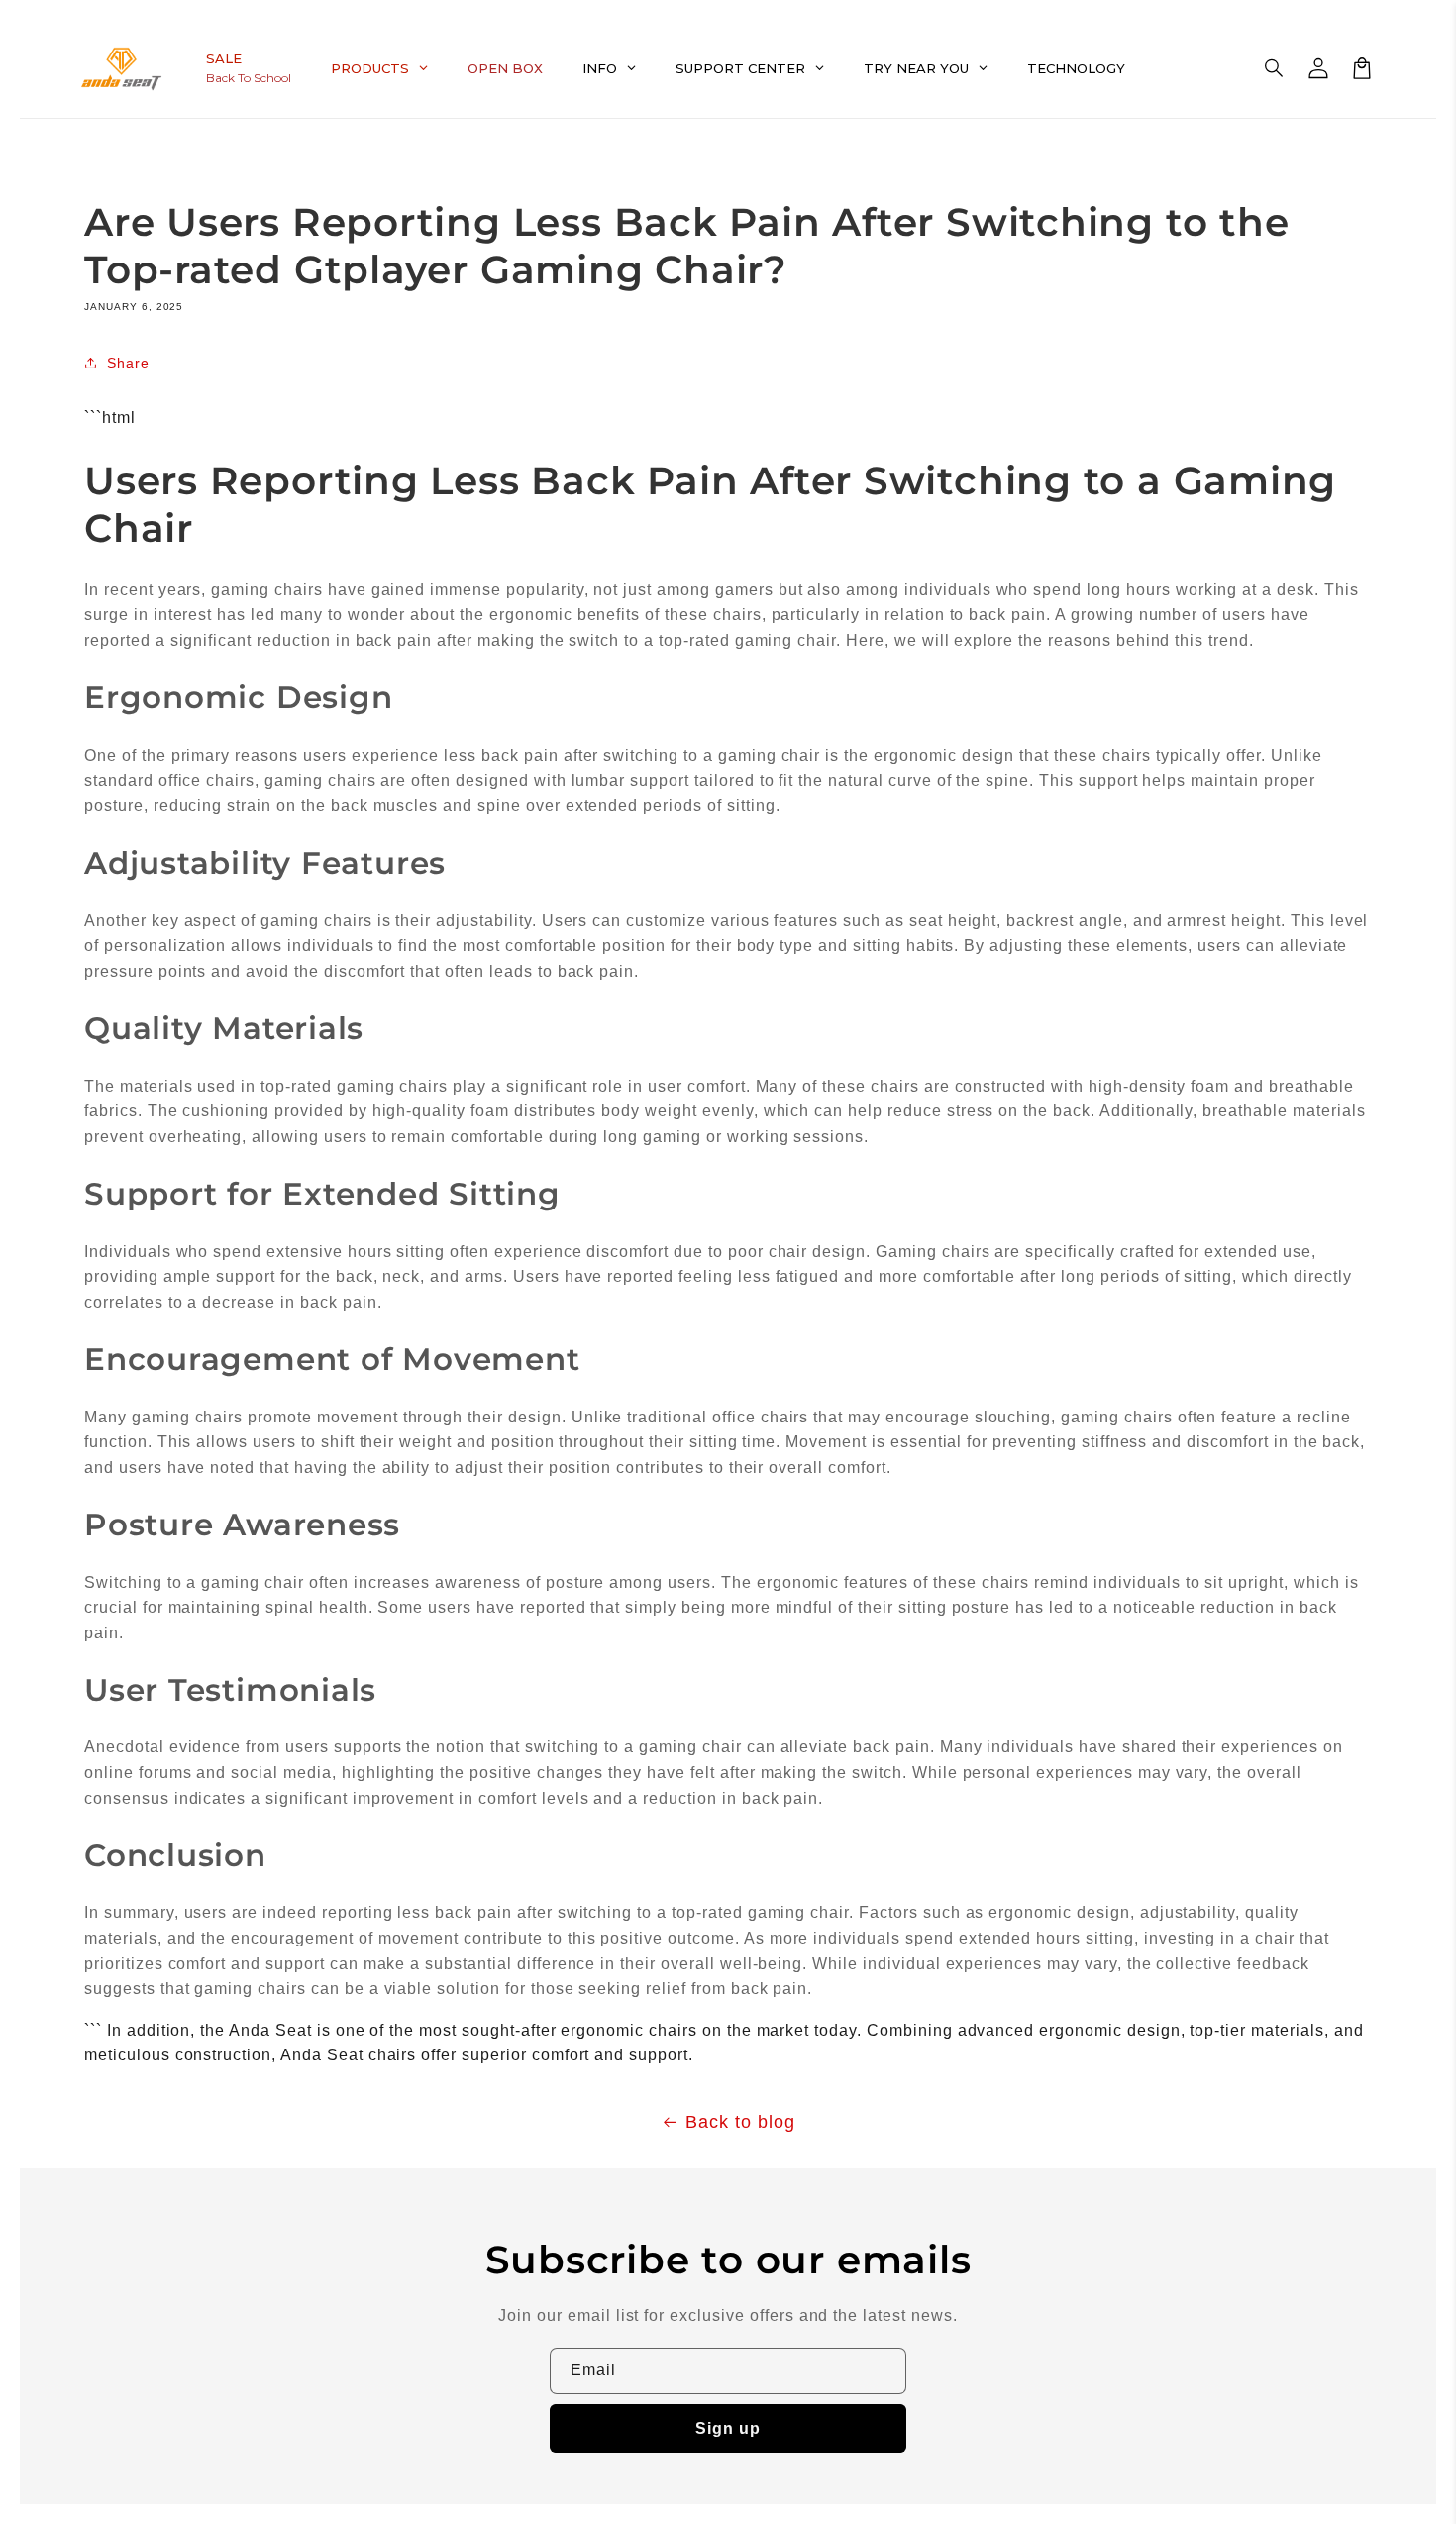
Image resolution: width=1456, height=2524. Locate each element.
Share (128, 363)
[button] (1275, 68)
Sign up (728, 2428)
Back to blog (740, 2122)
